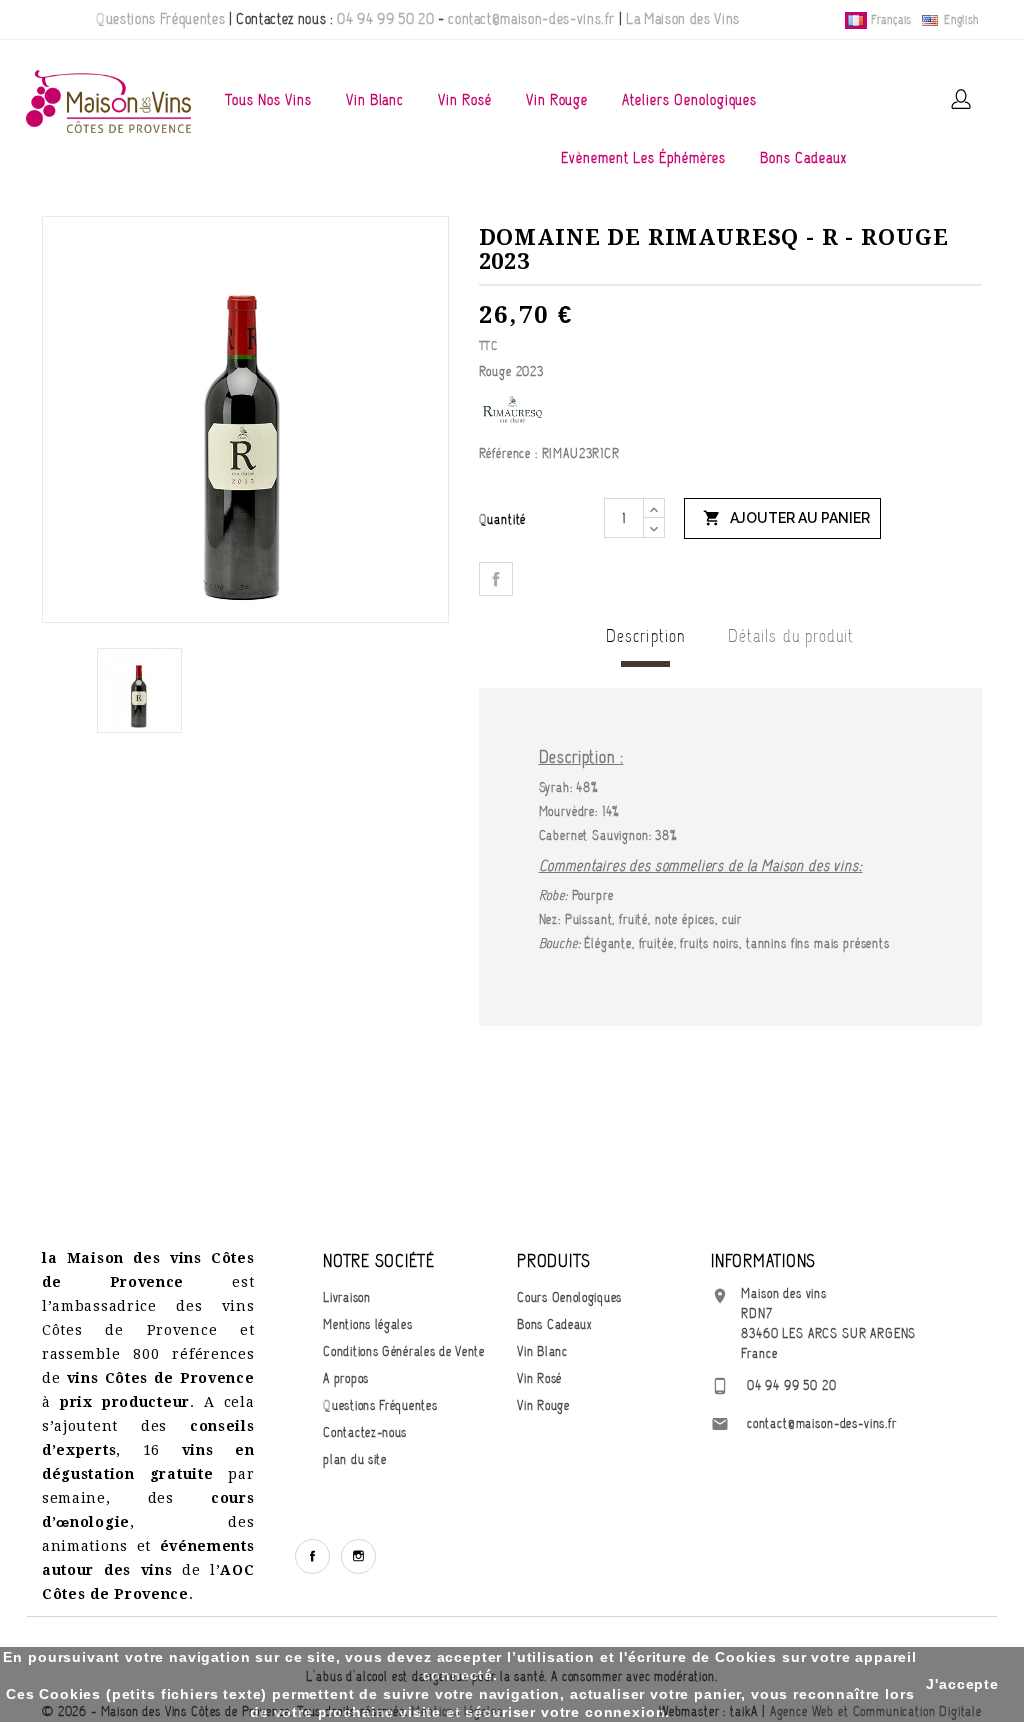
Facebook (312, 1556)
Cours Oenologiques (569, 1297)
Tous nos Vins (268, 100)
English (960, 20)
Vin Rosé (465, 100)
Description (645, 636)
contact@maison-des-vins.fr (531, 19)
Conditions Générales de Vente (403, 1351)
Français (891, 20)
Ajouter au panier (786, 518)
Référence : (508, 453)
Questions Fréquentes (160, 19)
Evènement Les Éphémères (643, 158)
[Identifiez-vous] (961, 99)
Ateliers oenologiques (689, 100)
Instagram (358, 1556)
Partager (496, 579)
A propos (346, 1378)
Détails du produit (791, 636)
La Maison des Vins (683, 19)
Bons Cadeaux (803, 158)
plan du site (354, 1459)
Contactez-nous (365, 1432)
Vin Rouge (557, 100)
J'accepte (962, 1684)
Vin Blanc (375, 100)
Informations (763, 1261)
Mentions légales (367, 1324)
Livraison (346, 1297)
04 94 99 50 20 (385, 19)
